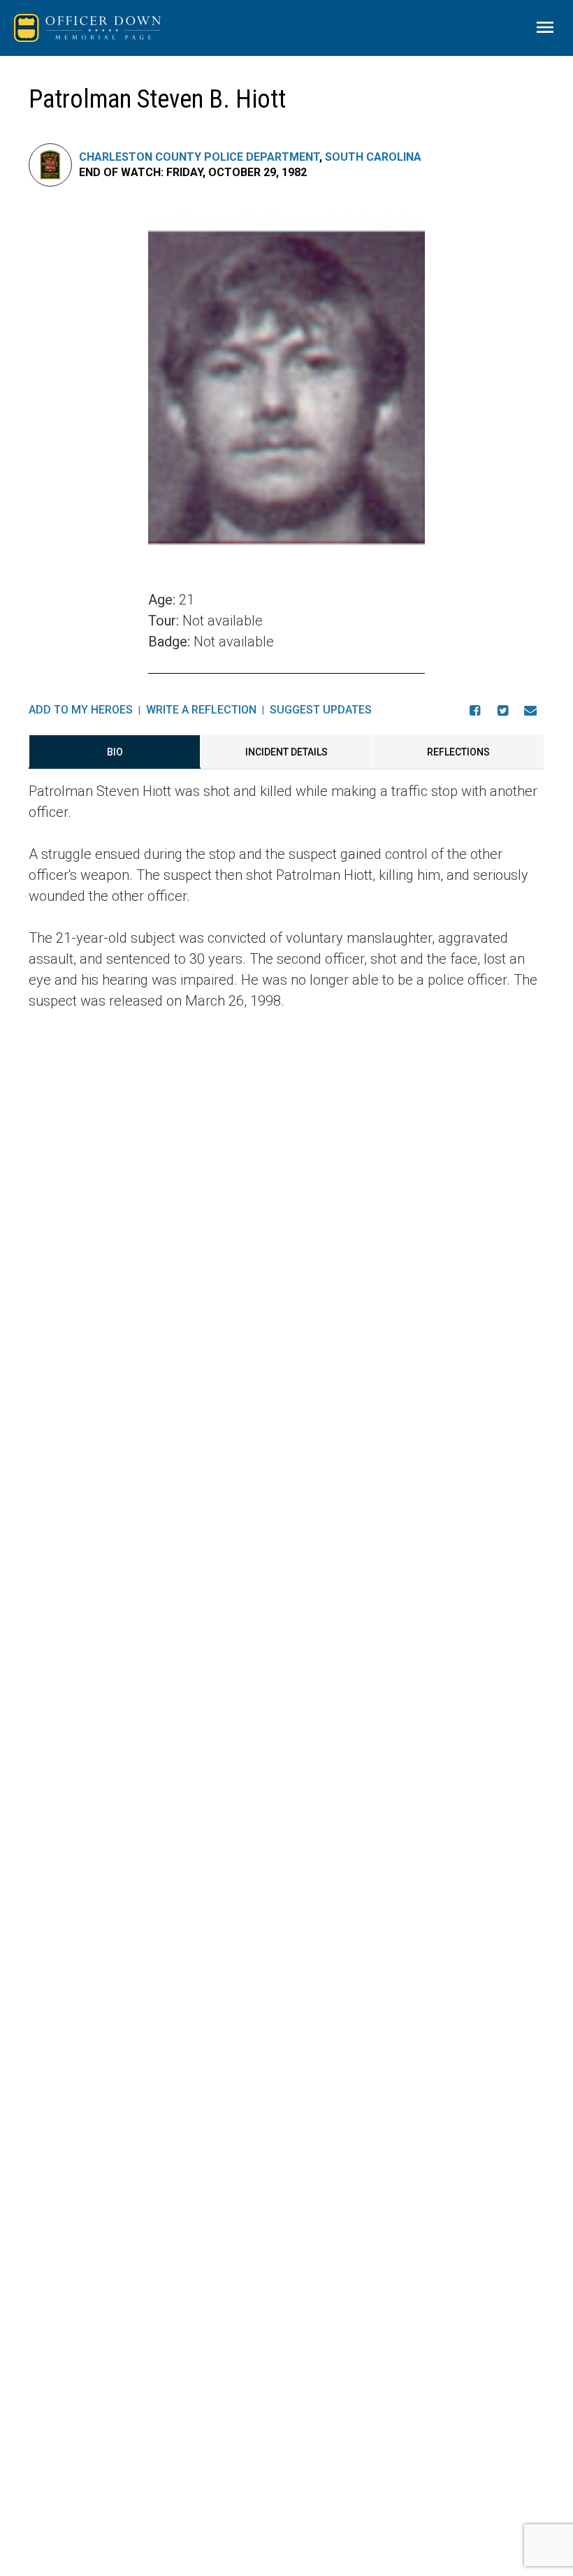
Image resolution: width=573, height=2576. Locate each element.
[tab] (115, 752)
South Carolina (373, 157)
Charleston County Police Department (199, 157)
